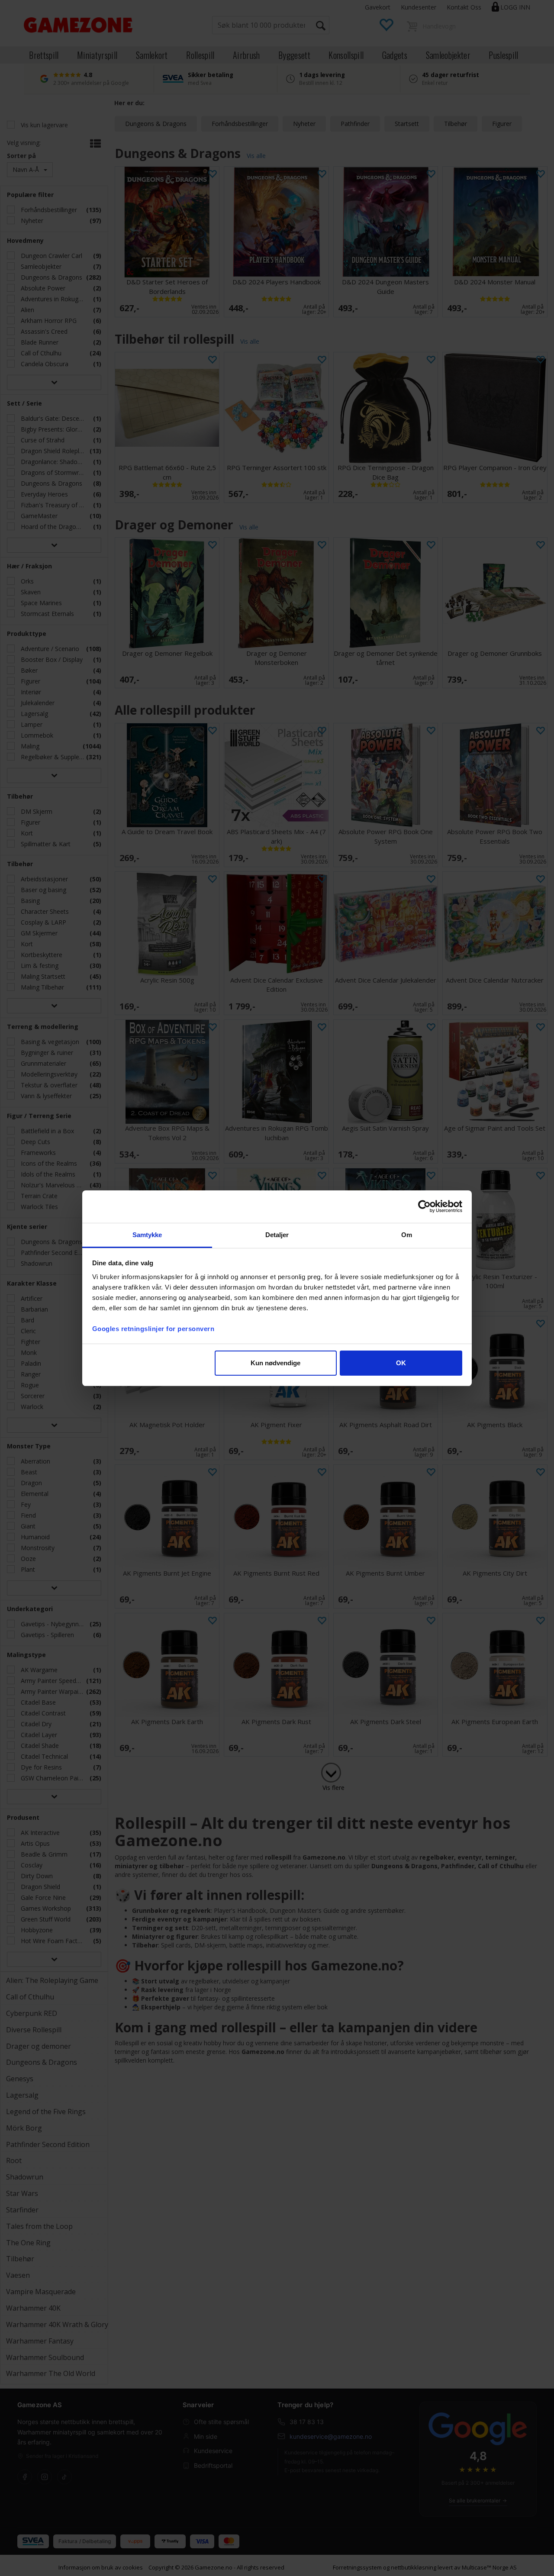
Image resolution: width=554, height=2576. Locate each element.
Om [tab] (407, 1235)
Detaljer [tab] (277, 1235)
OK (401, 1363)
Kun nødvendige (275, 1363)
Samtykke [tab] (147, 1235)
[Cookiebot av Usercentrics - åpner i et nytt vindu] (424, 1206)
